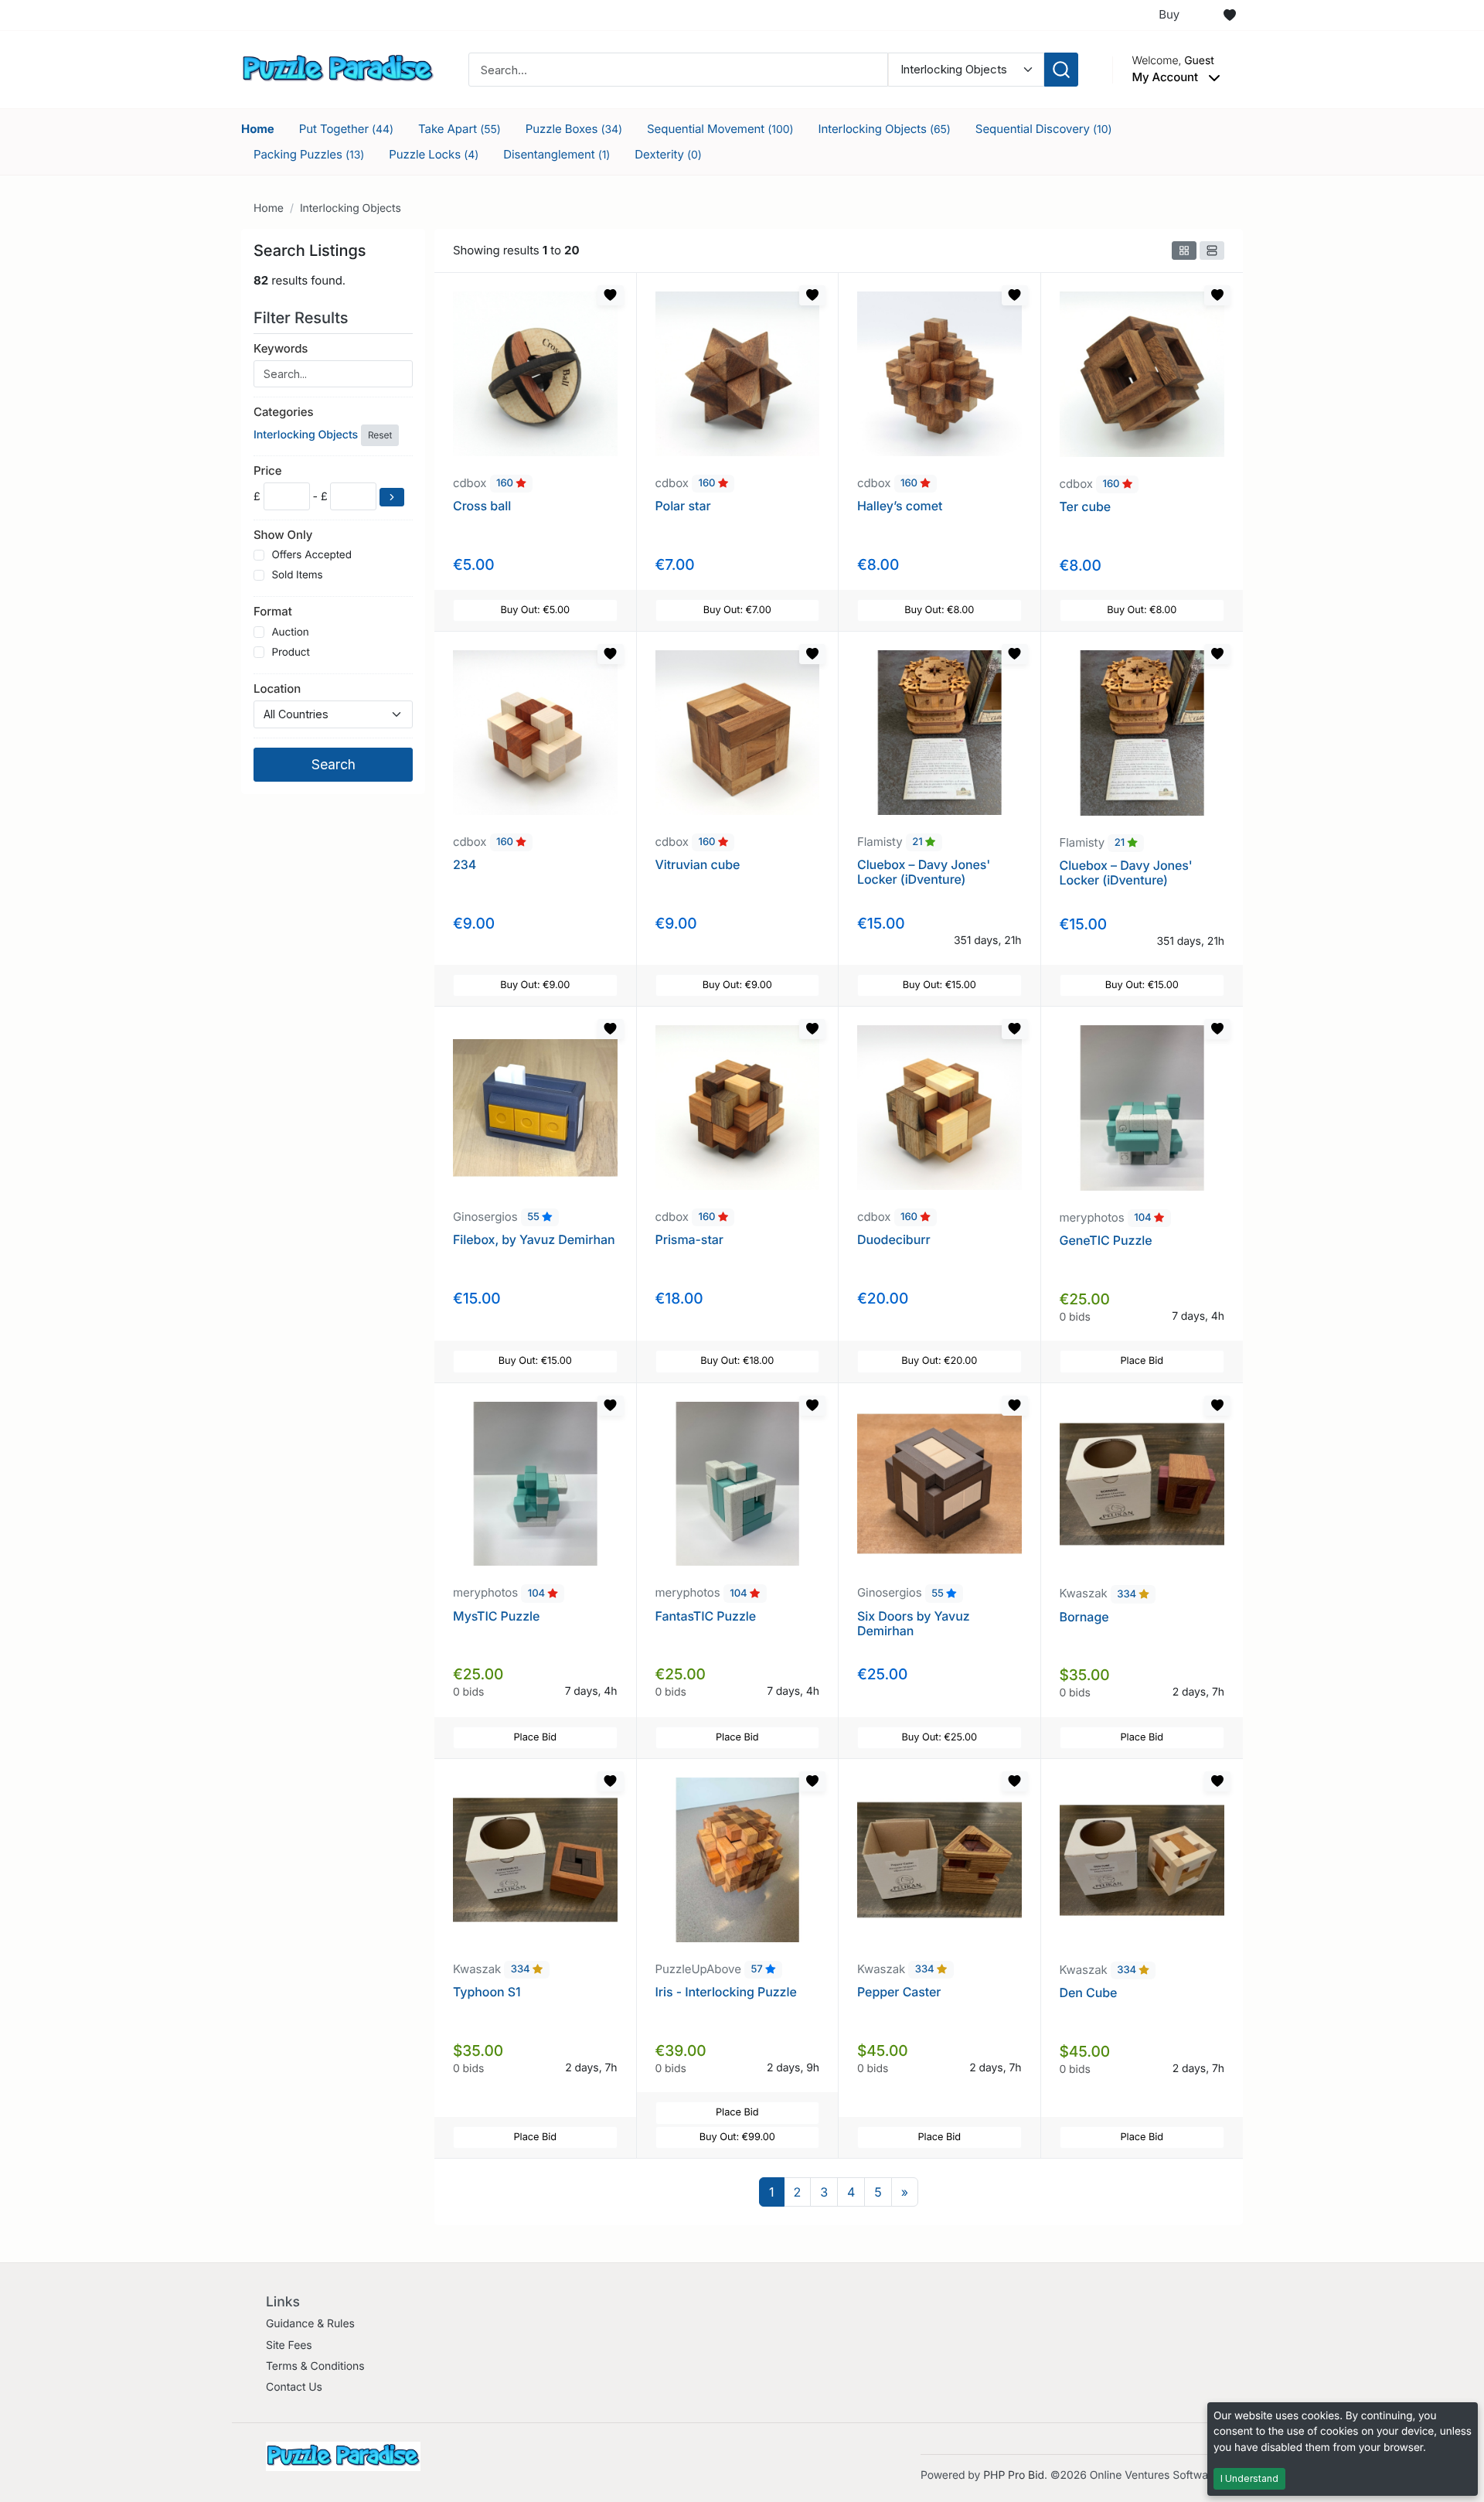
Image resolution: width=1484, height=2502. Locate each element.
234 (465, 864)
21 (919, 843)
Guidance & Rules (310, 2324)
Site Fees (289, 2345)
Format (273, 611)
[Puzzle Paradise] (338, 68)
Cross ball (482, 506)
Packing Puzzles (309, 154)
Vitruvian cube (698, 864)
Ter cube (1086, 506)
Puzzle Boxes (574, 129)
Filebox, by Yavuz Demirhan (534, 1239)
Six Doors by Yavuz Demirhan (914, 1623)
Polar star (683, 506)
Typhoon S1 (487, 1992)
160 (506, 484)
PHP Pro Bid (1014, 2475)
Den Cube (1089, 1992)
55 (534, 1218)
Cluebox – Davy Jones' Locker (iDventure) (924, 872)
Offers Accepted (311, 555)
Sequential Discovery (1044, 129)
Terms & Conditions (315, 2366)
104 (1144, 1219)
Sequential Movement (720, 129)
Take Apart (459, 129)
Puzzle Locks (434, 154)
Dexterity (668, 154)
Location (277, 689)
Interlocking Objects (885, 129)
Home (258, 129)
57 (758, 1970)
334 (1128, 1594)
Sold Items (297, 575)
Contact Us (294, 2387)
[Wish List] (1230, 15)
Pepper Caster (899, 1992)
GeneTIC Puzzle (1106, 1240)
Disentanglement (556, 154)
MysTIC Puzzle (496, 1616)
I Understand (1249, 2478)
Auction (290, 632)
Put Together (346, 129)
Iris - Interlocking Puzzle (726, 1992)
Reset (380, 435)
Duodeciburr (894, 1239)
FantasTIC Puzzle (706, 1616)
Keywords (281, 348)
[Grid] (1184, 251)
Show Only (283, 535)
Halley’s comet (900, 506)
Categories (283, 412)
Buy (1169, 14)
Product (290, 653)
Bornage (1084, 1617)
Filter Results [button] (303, 318)
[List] (1212, 251)
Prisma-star (689, 1239)
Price (267, 470)
